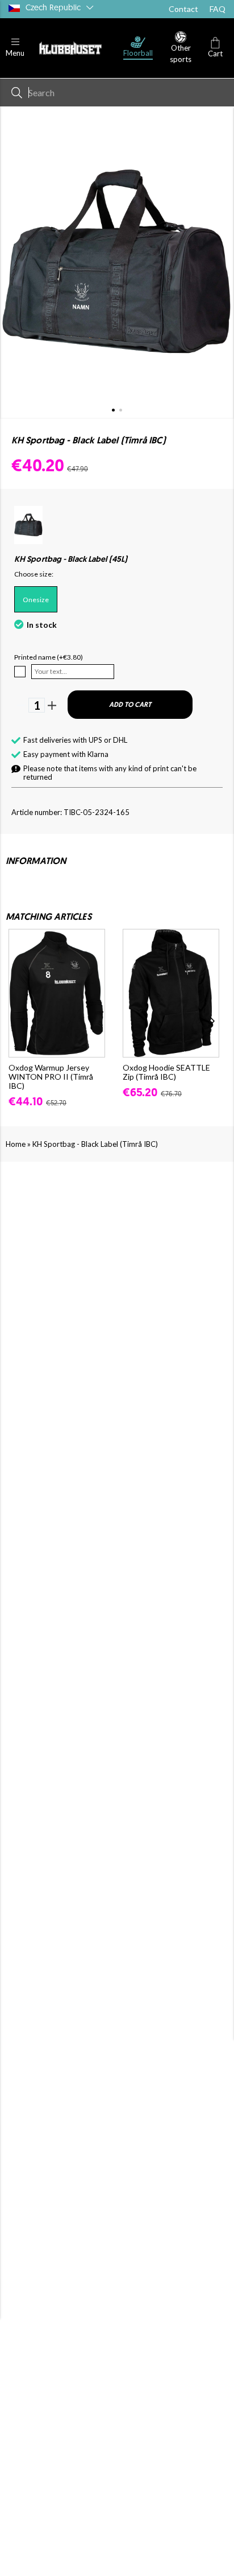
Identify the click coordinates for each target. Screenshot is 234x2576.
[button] (15, 48)
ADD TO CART (130, 705)
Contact (183, 9)
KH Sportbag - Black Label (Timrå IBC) (95, 1144)
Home (16, 1144)
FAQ (218, 9)
